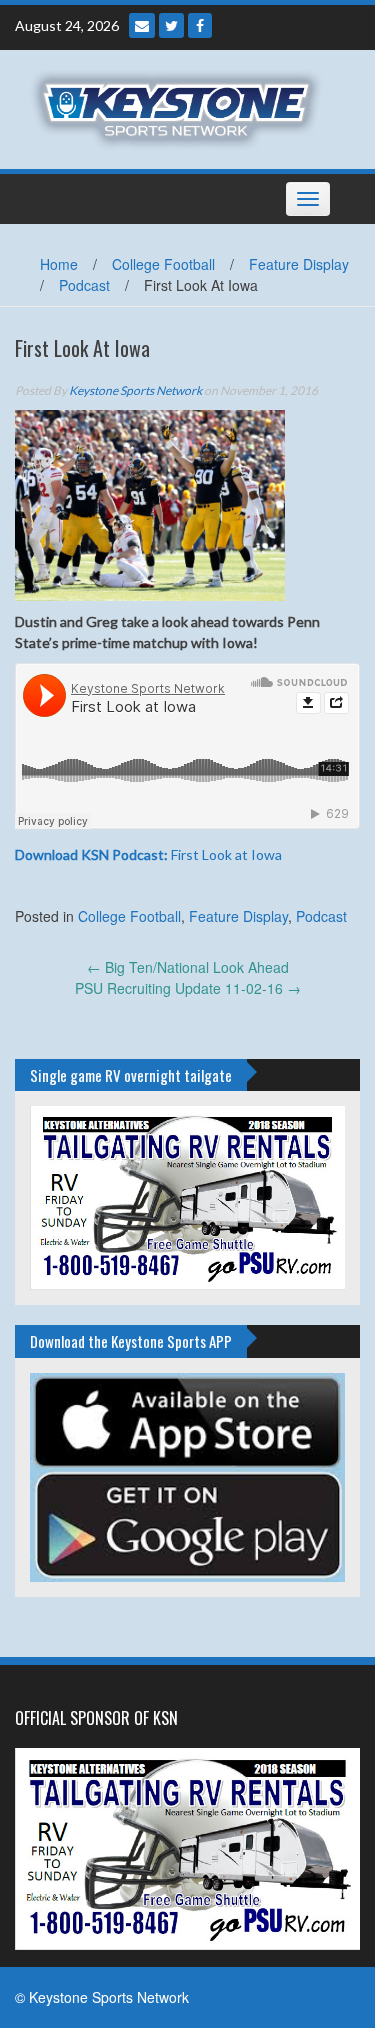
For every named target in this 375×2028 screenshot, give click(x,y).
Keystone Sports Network (135, 390)
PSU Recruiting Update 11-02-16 (188, 988)
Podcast (84, 285)
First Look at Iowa (148, 854)
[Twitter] (171, 25)
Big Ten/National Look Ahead (188, 967)
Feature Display (299, 264)
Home (59, 264)
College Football (163, 264)
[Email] (142, 25)
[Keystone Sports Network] (180, 107)
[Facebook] (200, 25)
